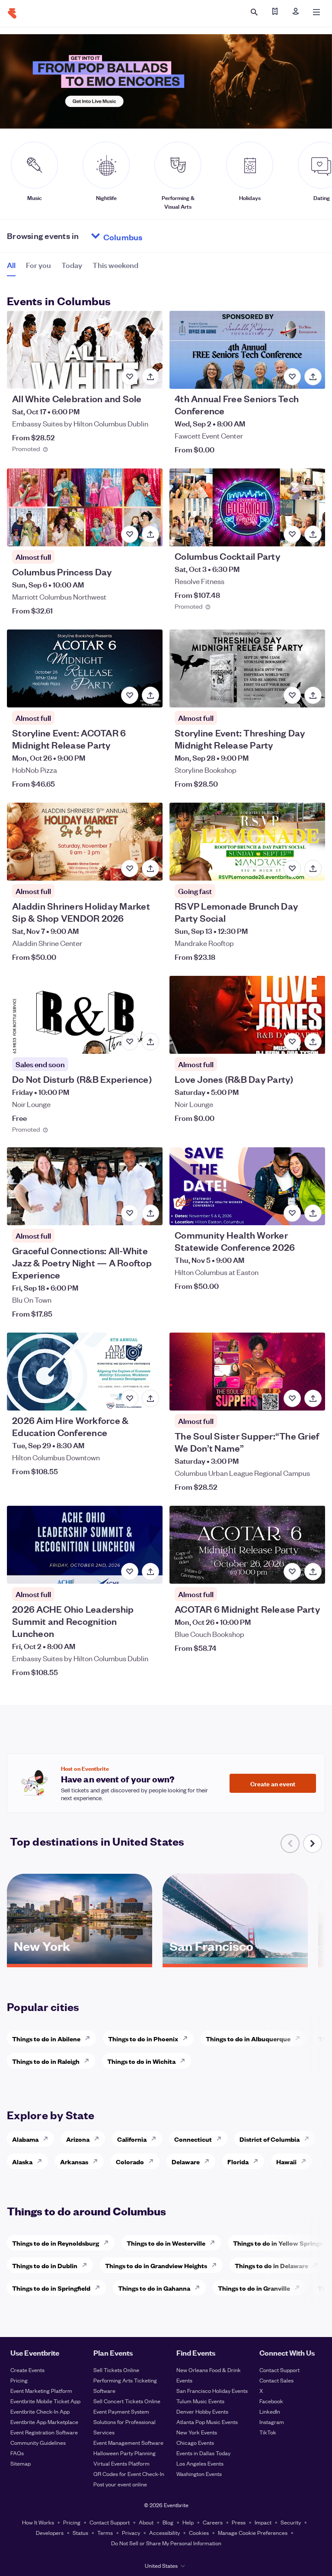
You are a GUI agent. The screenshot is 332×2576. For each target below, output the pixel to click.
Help (188, 2522)
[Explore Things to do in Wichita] (185, 2061)
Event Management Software (128, 2442)
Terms (105, 2532)
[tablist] (73, 268)
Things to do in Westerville (166, 2243)
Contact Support (279, 2370)
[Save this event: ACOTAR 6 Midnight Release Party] (292, 1572)
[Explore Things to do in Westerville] (215, 2243)
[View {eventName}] (85, 350)
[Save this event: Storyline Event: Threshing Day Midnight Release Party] (292, 695)
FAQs (17, 2453)
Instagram (272, 2422)
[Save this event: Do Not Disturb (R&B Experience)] (130, 1042)
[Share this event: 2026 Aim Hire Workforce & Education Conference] (150, 1398)
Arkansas (74, 2161)
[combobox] (156, 236)
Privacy (131, 2532)
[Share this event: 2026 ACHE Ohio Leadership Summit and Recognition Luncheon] (150, 1572)
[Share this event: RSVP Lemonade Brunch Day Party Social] (313, 868)
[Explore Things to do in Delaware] (318, 2265)
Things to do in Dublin (45, 2265)
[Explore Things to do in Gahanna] (200, 2288)
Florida (238, 2161)
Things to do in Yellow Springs (278, 2243)
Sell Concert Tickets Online (127, 2401)
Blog (168, 2522)
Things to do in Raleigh (46, 2061)
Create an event (273, 1783)
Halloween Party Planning (124, 2453)
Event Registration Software (44, 2432)
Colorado (130, 2161)
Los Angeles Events (200, 2463)
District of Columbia (270, 2139)
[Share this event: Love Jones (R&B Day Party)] (313, 1042)
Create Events (27, 2370)
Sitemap (21, 2463)
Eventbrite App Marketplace (44, 2422)
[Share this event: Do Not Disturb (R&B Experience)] (150, 1042)
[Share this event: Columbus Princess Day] (150, 534)
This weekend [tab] (115, 265)
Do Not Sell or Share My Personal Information (166, 2543)
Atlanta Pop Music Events (207, 2422)
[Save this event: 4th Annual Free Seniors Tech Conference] (292, 377)
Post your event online (120, 2484)
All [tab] (11, 265)
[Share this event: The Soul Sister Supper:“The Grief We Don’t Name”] (313, 1398)
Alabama (25, 2139)
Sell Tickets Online (116, 2370)
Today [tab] (72, 265)
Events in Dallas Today (203, 2453)
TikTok (268, 2432)
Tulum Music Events (200, 2401)
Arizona (78, 2139)
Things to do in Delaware (271, 2265)
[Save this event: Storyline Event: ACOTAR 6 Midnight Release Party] (130, 695)
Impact (263, 2522)
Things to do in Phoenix (143, 2039)
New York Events (197, 2432)
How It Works (38, 2522)
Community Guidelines (38, 2442)
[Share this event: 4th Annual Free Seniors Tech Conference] (313, 377)
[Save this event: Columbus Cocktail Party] (292, 534)
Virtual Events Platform (121, 2463)
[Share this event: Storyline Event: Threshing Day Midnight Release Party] (313, 695)
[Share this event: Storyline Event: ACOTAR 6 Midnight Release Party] (150, 695)
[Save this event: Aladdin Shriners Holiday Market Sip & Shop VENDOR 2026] (130, 868)
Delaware (186, 2161)
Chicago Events (195, 2442)
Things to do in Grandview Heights (156, 2265)
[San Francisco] (235, 1961)
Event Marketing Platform (41, 2390)
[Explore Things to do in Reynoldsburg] (109, 2243)
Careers (213, 2522)
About (146, 2522)
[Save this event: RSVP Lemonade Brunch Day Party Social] (292, 868)
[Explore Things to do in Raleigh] (89, 2061)
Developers (50, 2532)
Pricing (19, 2380)
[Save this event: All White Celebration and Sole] (130, 377)
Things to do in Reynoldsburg (56, 2243)
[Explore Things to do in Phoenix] (188, 2038)
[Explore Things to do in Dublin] (87, 2265)
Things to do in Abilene (46, 2039)
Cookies (199, 2532)
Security (291, 2522)
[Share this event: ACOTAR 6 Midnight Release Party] (313, 1572)
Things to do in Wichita (141, 2061)
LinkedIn (270, 2411)
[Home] (12, 13)
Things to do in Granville (254, 2288)
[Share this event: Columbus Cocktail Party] (313, 534)
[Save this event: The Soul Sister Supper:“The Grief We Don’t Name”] (292, 1398)
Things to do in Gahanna (154, 2288)
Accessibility (164, 2532)
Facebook (271, 2401)
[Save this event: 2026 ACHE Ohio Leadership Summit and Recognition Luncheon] (130, 1572)
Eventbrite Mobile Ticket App (45, 2401)
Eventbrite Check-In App (40, 2411)
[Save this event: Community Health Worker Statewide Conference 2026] (292, 1213)
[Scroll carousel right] (313, 1843)
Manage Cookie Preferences (253, 2532)
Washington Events (199, 2474)
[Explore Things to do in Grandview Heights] (217, 2265)
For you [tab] (38, 265)
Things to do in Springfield (51, 2288)
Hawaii (286, 2161)
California (132, 2139)
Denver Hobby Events (202, 2411)
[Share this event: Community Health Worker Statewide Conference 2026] (313, 1213)
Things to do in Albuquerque (248, 2039)
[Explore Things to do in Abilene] (90, 2038)
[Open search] (254, 12)
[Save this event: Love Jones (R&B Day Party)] (292, 1042)
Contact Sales (276, 2380)
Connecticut (193, 2139)
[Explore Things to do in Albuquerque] (300, 2038)
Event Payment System (121, 2411)
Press (239, 2522)
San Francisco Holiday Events (212, 2390)
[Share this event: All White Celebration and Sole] (150, 377)
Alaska (22, 2161)
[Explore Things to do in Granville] (300, 2288)
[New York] (80, 1961)
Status (80, 2532)
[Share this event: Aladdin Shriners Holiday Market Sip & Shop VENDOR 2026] (150, 868)
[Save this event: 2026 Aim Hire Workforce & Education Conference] (130, 1398)
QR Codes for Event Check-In (129, 2474)
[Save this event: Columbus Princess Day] (130, 534)
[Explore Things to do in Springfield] (100, 2288)
